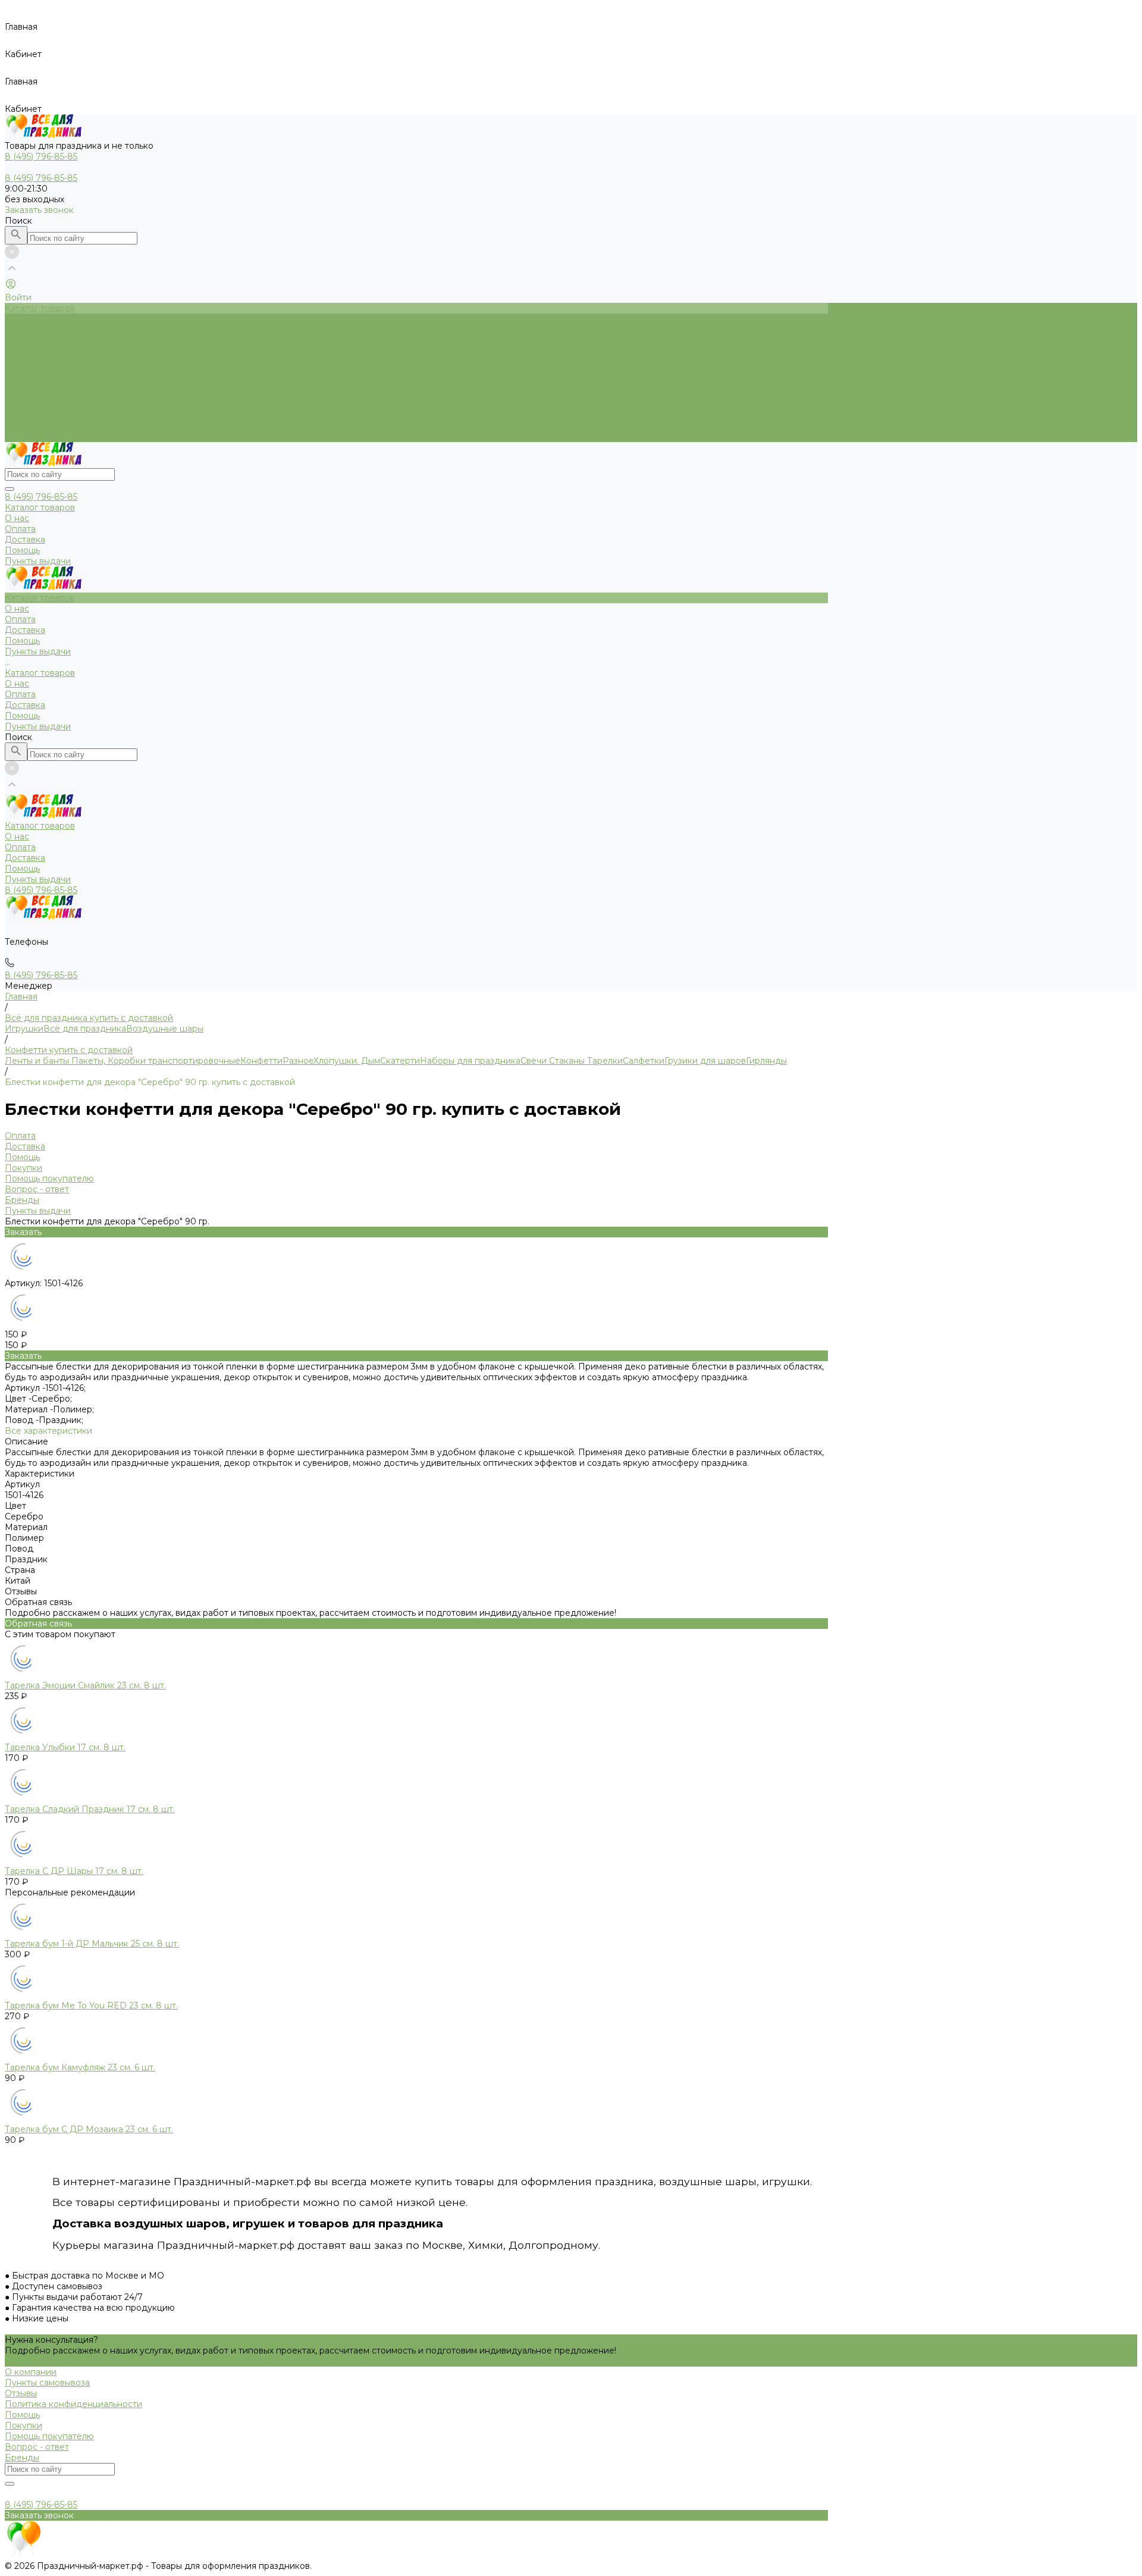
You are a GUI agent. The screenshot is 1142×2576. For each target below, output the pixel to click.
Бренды (22, 1200)
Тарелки (604, 1061)
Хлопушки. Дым (347, 1061)
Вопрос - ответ (37, 1189)
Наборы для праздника (470, 1061)
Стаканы (566, 1061)
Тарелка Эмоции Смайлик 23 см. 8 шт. (85, 1685)
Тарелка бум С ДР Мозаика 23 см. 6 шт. (89, 2129)
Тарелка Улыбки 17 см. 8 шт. (65, 1747)
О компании (31, 2372)
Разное (298, 1061)
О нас (17, 394)
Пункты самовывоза (47, 2383)
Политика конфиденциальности (73, 2404)
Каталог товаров (40, 383)
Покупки (23, 1168)
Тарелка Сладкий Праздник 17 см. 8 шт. (90, 1809)
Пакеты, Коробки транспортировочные (155, 1061)
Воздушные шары (165, 1029)
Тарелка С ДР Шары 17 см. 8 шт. (74, 1871)
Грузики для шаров (705, 1061)
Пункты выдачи (38, 437)
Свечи (534, 1061)
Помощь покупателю (49, 1179)
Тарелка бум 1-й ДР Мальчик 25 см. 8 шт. (92, 1944)
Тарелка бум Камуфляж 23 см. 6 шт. (80, 2067)
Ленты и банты (37, 1061)
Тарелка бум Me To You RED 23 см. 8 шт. (91, 2005)
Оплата (20, 405)
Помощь (22, 426)
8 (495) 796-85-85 (41, 497)
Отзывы (21, 2393)
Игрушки (24, 1029)
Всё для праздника (85, 1029)
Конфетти (261, 1061)
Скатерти (400, 1061)
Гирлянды (766, 1061)
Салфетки (644, 1061)
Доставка (25, 415)
